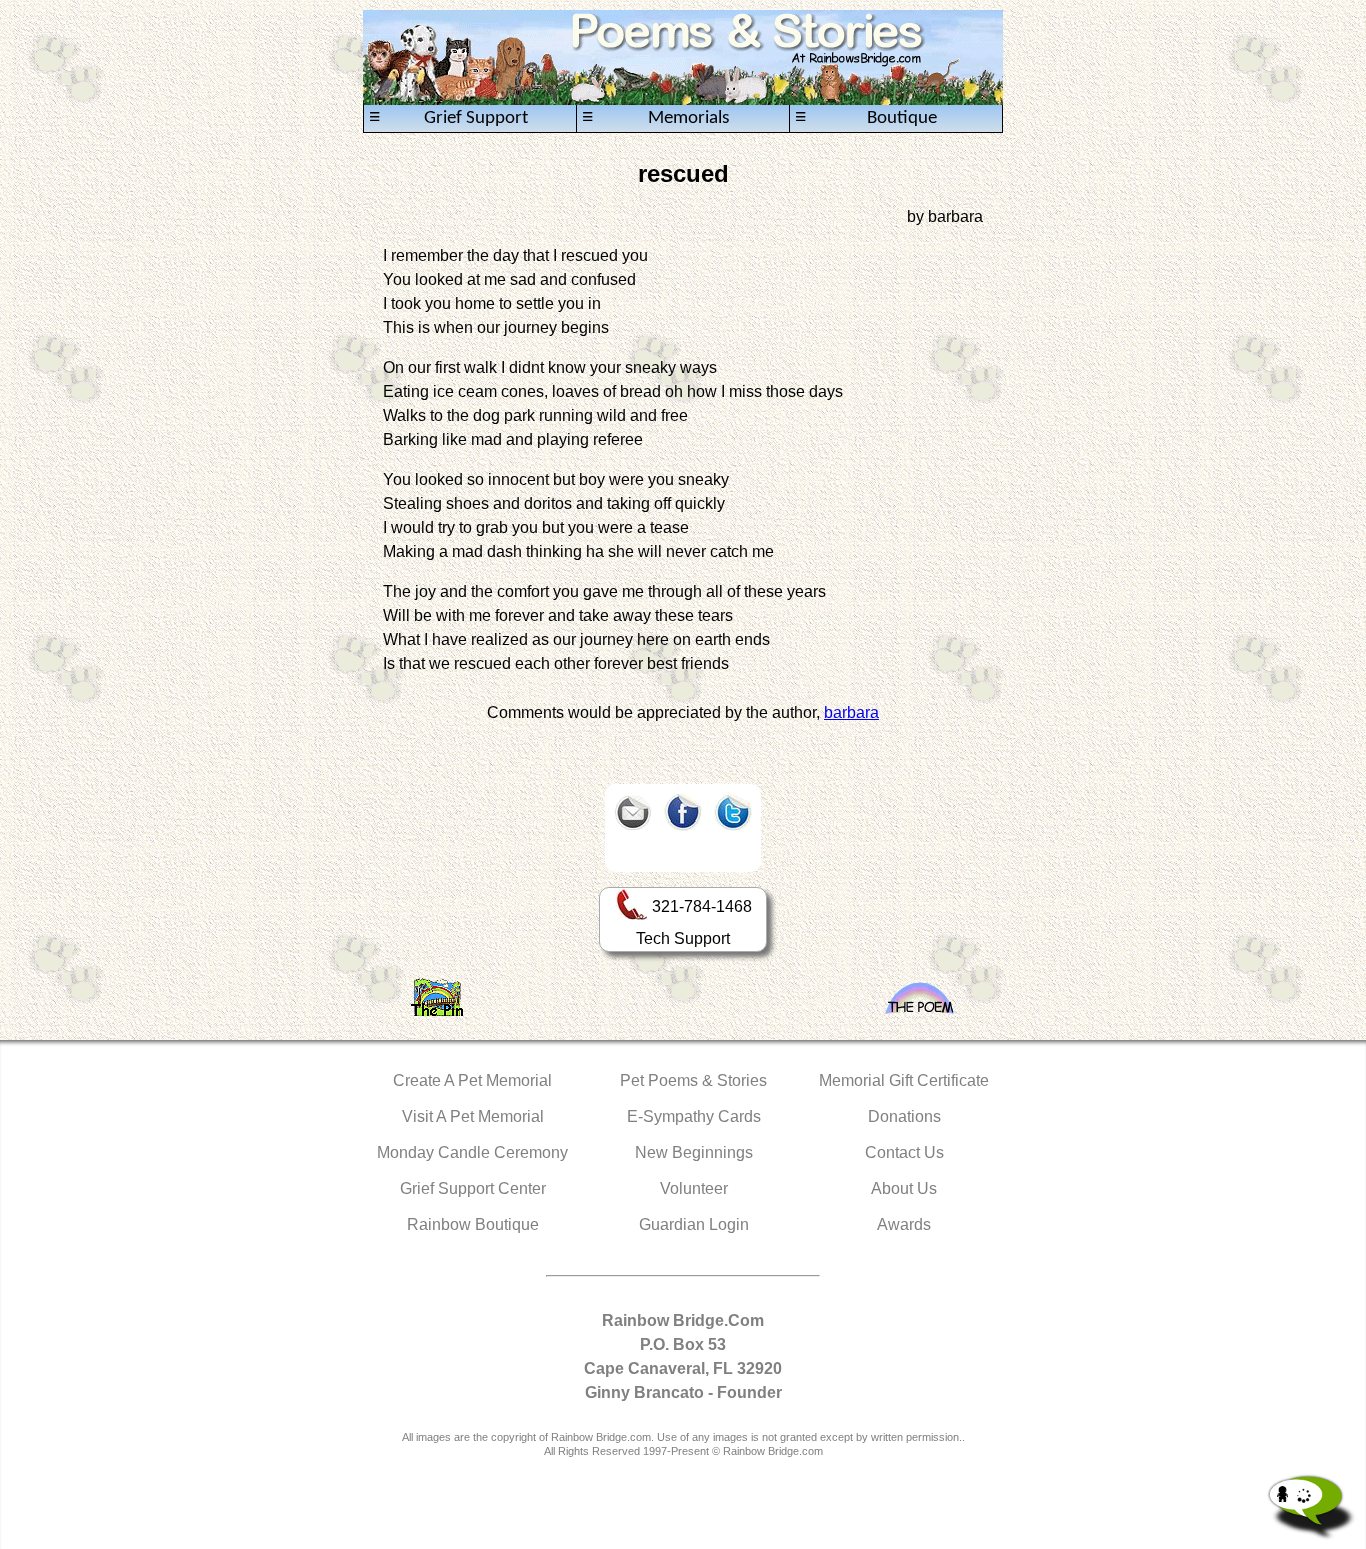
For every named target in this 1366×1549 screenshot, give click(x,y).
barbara (851, 712)
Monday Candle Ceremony (472, 1152)
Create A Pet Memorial (472, 1080)
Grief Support (448, 118)
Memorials (655, 118)
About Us (904, 1188)
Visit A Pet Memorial (473, 1116)
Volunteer (694, 1188)
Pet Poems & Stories (693, 1080)
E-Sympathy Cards (694, 1116)
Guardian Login (694, 1224)
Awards (904, 1224)
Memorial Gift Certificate (904, 1080)
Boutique (866, 118)
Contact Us (904, 1152)
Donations (904, 1116)
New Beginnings (694, 1152)
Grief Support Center (473, 1188)
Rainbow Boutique (473, 1224)
